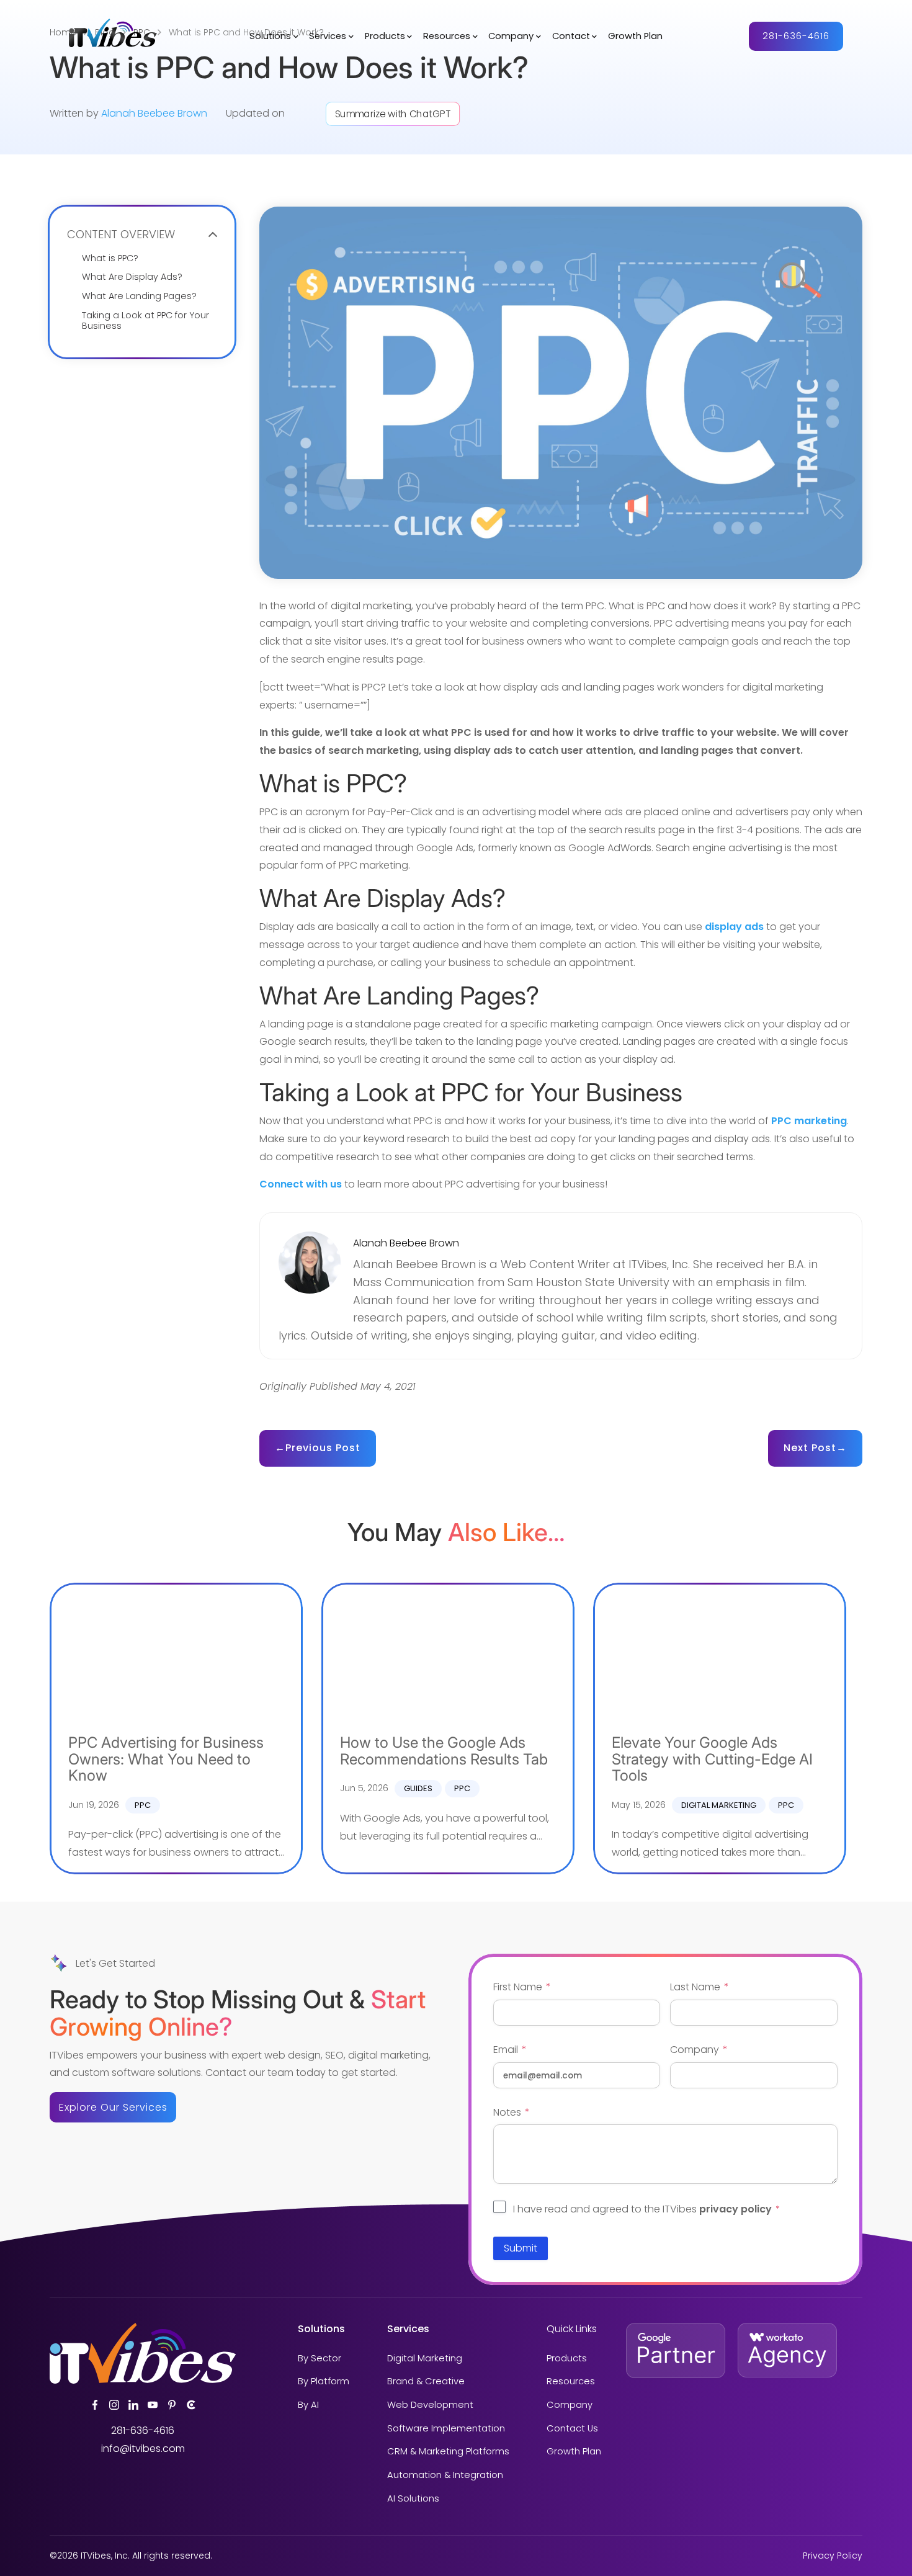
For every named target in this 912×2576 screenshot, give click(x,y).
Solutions (270, 37)
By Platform (324, 2382)
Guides (418, 1788)
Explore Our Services (113, 2107)
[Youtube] (153, 2405)
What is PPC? (110, 258)
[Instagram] (114, 2405)
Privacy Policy (833, 2556)
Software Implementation (446, 2429)
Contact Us (572, 2429)
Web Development (430, 2405)
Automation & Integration (445, 2475)
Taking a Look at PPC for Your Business (145, 321)
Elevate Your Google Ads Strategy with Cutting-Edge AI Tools (712, 1759)
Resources (447, 37)
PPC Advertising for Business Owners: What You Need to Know (166, 1759)
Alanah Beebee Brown (154, 113)
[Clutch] (191, 2405)
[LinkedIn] (133, 2405)
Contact (571, 37)
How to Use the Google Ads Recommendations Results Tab (444, 1751)
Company (511, 37)
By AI (308, 2405)
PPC (143, 1805)
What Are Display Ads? (132, 277)
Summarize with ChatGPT (393, 114)
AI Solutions (413, 2499)
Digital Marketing (719, 1805)
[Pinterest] (172, 2405)
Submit (521, 2248)
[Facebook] (95, 2405)
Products (385, 37)
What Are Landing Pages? (139, 296)
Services (328, 37)
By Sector (320, 2359)
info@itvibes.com (143, 2449)
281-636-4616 (796, 36)
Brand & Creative (426, 2382)
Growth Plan (635, 37)
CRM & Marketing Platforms (448, 2452)
